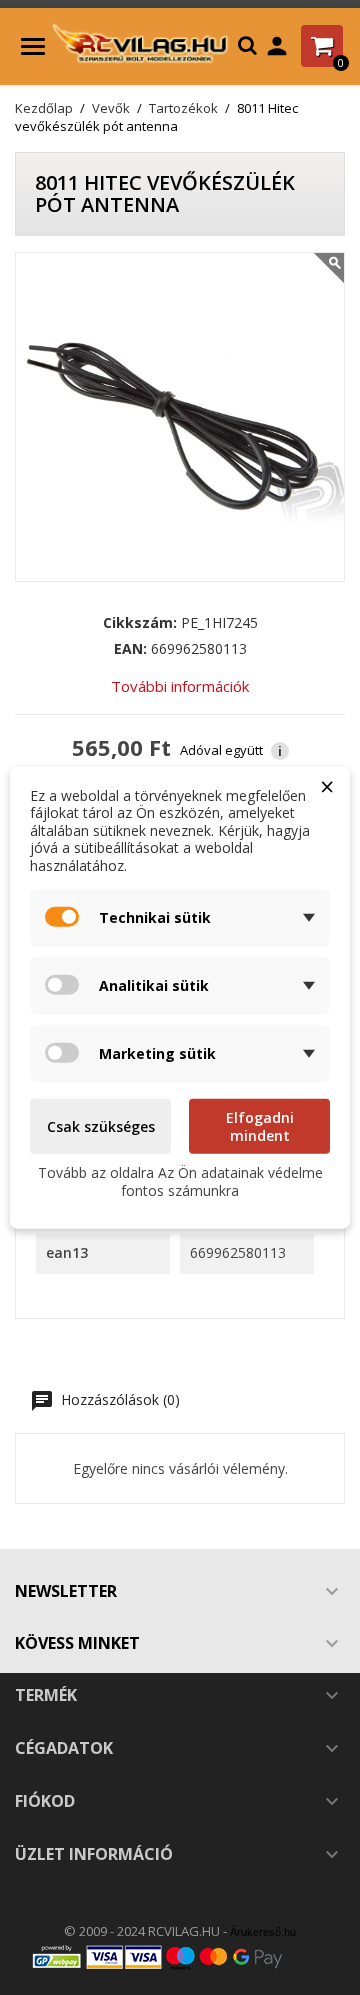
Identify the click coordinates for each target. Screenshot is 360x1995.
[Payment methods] (180, 1956)
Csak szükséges (101, 1126)
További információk (180, 686)
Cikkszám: (140, 623)
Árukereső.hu (263, 1932)
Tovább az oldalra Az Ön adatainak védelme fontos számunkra (180, 1181)
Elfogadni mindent (260, 1126)
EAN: (130, 649)
